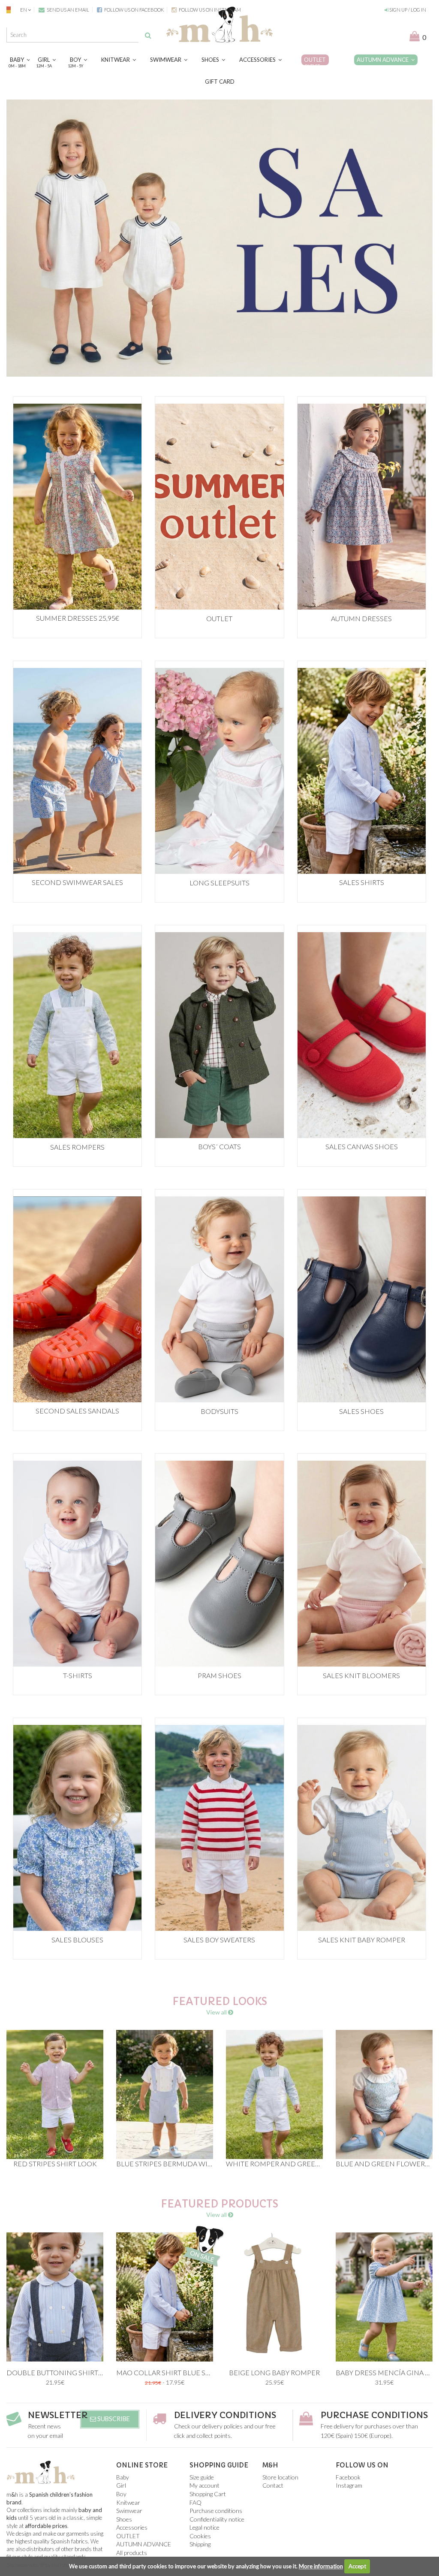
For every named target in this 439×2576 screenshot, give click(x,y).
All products (132, 2553)
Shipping (200, 2544)
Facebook (348, 2477)
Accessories (259, 60)
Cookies (200, 2536)
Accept (357, 2566)
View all (217, 2012)
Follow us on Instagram (209, 10)
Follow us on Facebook (134, 10)
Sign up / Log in (407, 10)
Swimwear (167, 60)
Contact (273, 2485)
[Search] (148, 35)
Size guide (202, 2477)
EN (24, 10)
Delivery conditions (225, 2415)
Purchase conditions (374, 2415)
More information (321, 2566)
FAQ (195, 2502)
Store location (280, 2477)
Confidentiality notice (217, 2519)
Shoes (212, 60)
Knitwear (117, 60)
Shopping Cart (208, 2494)
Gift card (220, 82)
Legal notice (204, 2527)
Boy (77, 62)
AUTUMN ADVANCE (384, 60)
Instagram (349, 2485)
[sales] (219, 238)
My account (204, 2485)
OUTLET (315, 62)
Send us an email (68, 10)
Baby (18, 62)
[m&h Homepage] (219, 23)
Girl (45, 62)
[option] (219, 238)
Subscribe (113, 2419)
